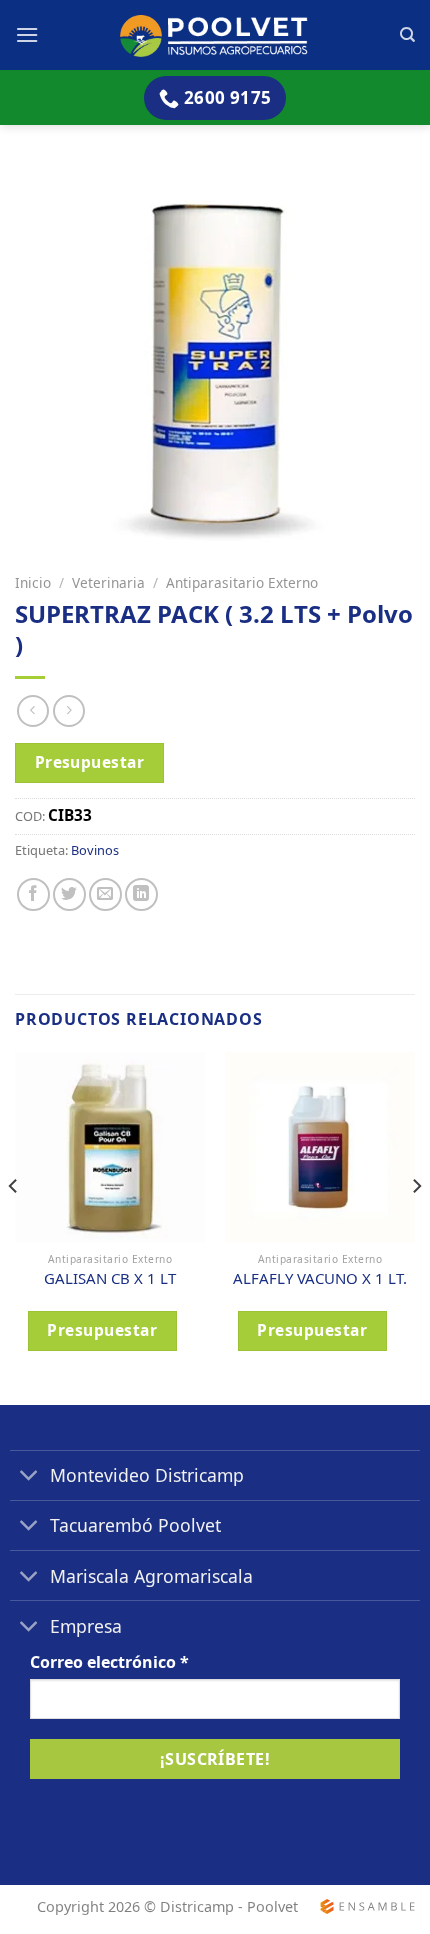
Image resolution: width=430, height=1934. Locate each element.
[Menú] (27, 34)
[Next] (416, 1226)
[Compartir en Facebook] (33, 894)
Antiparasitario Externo (242, 582)
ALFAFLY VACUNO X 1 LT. (320, 1278)
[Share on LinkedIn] (141, 894)
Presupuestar (90, 762)
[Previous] (14, 1226)
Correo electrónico (109, 1662)
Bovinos (95, 850)
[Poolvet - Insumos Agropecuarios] (215, 34)
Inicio (33, 582)
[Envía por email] (105, 894)
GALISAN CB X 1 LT (110, 1278)
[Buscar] (407, 35)
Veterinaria (108, 582)
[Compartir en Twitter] (69, 894)
